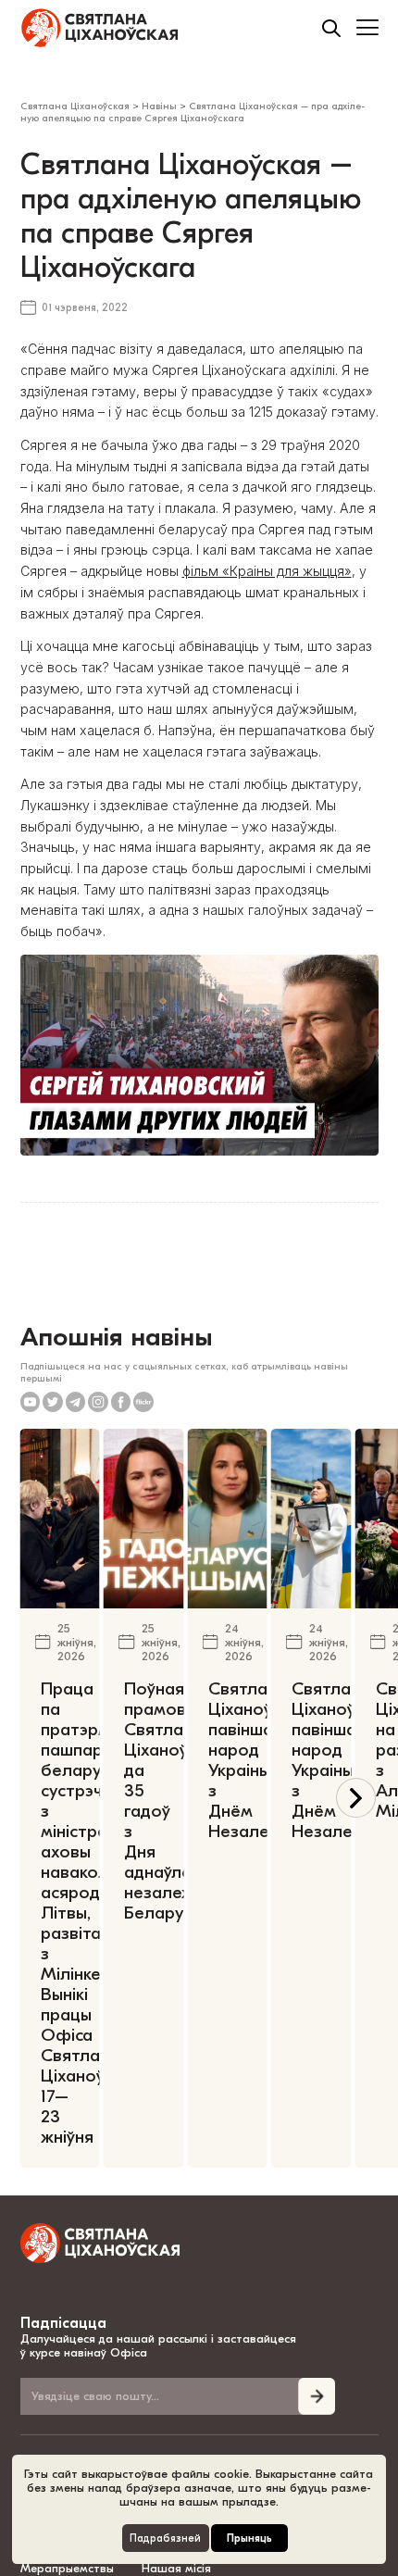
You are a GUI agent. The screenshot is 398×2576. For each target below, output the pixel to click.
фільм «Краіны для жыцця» (267, 571)
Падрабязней (165, 2538)
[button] (356, 1798)
